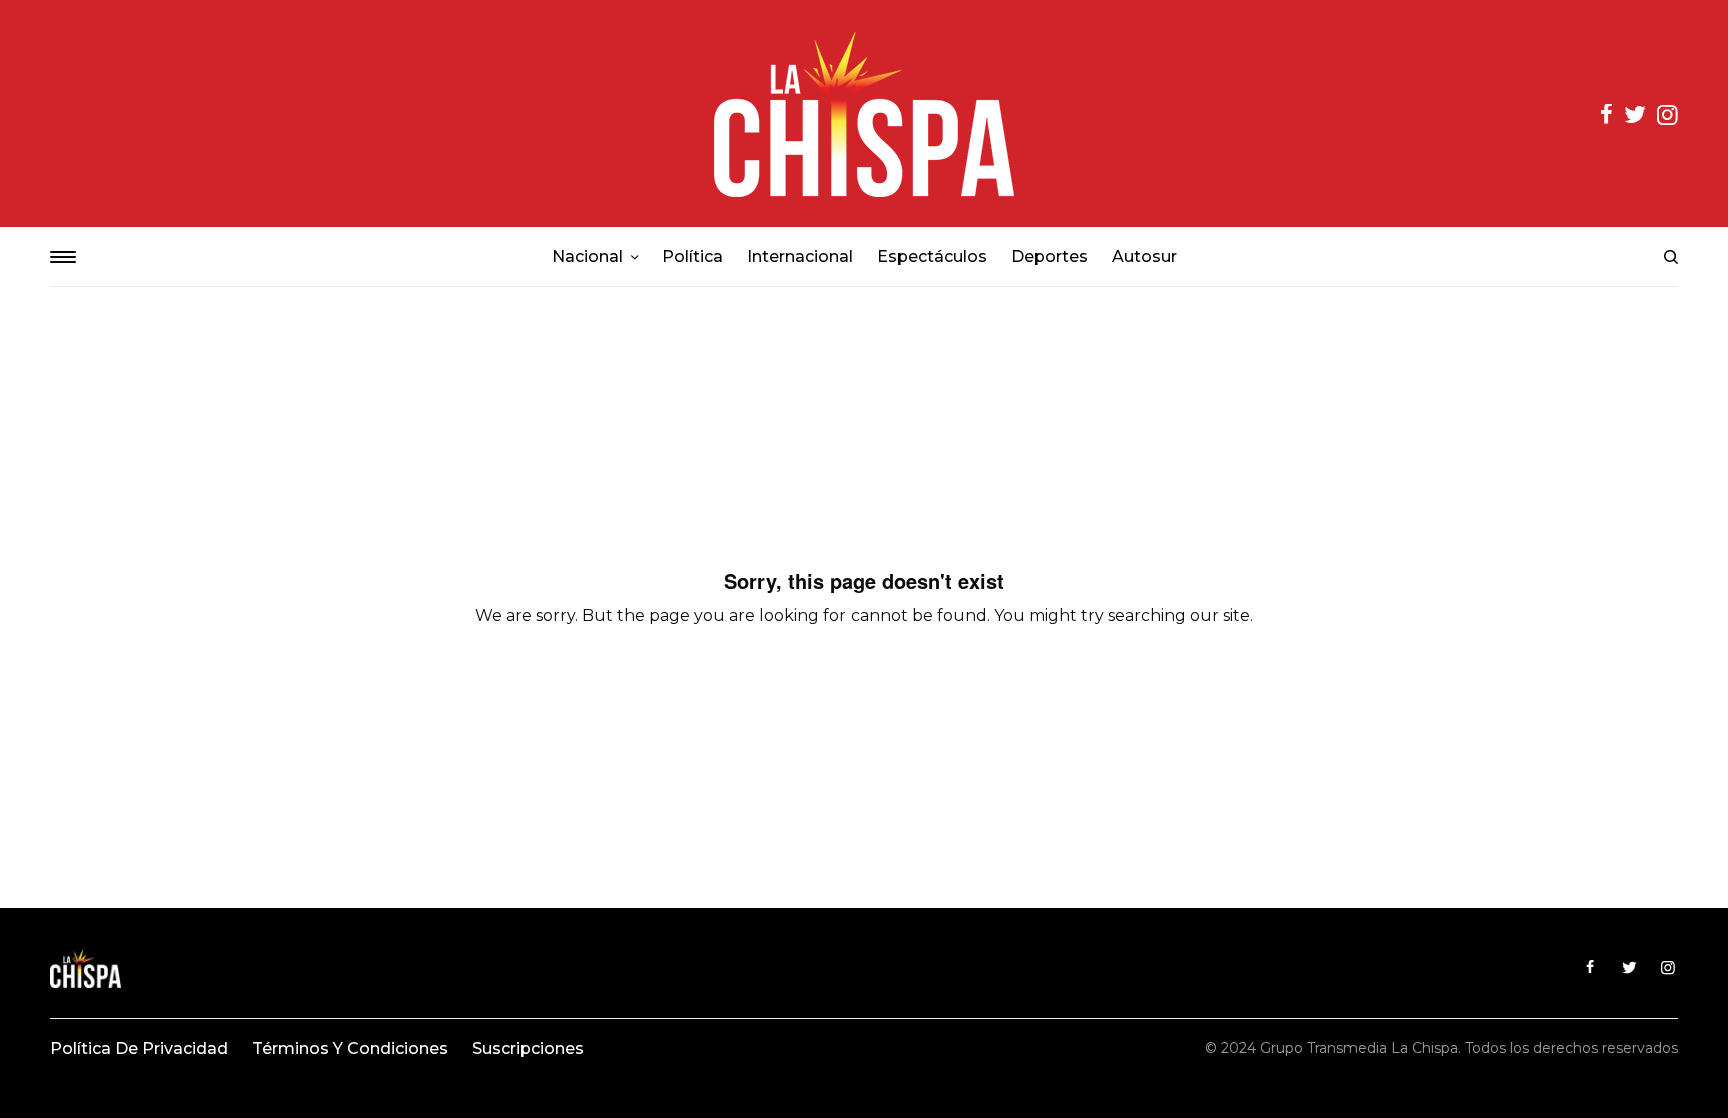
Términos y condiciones (350, 1048)
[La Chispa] (864, 113)
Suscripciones (528, 1048)
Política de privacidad (139, 1048)
